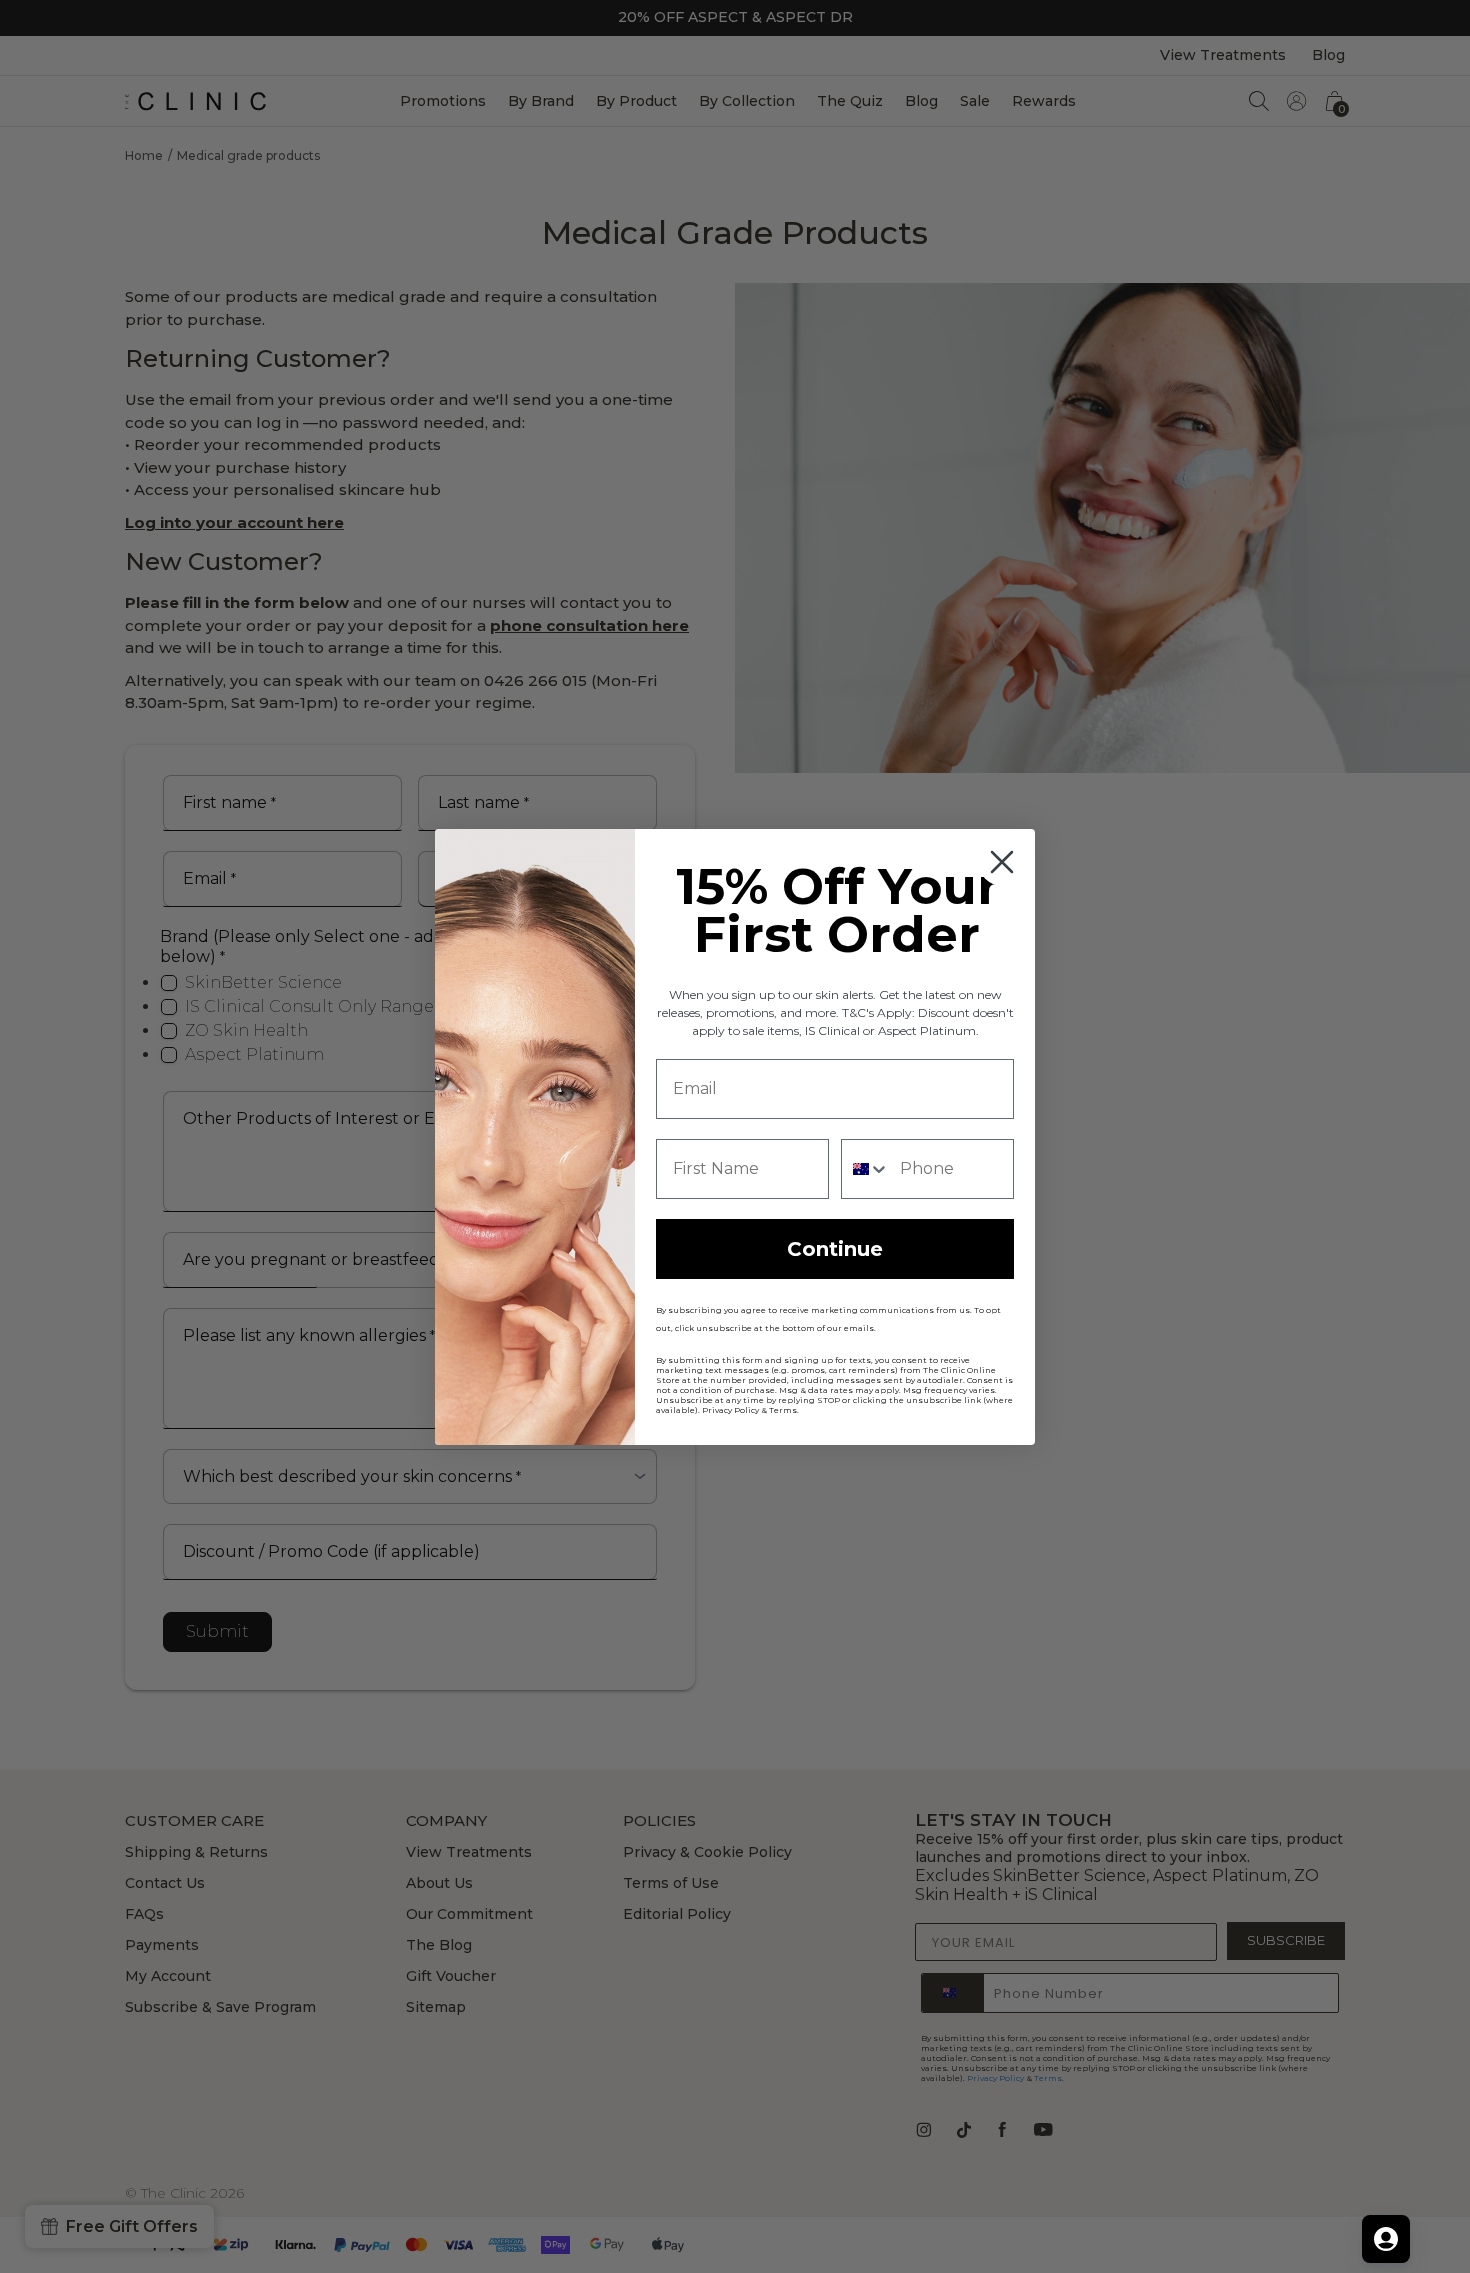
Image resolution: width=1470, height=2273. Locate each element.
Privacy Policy (730, 1410)
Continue (835, 1249)
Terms (783, 1410)
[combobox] (866, 1169)
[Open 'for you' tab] (1386, 2239)
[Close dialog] (1002, 862)
